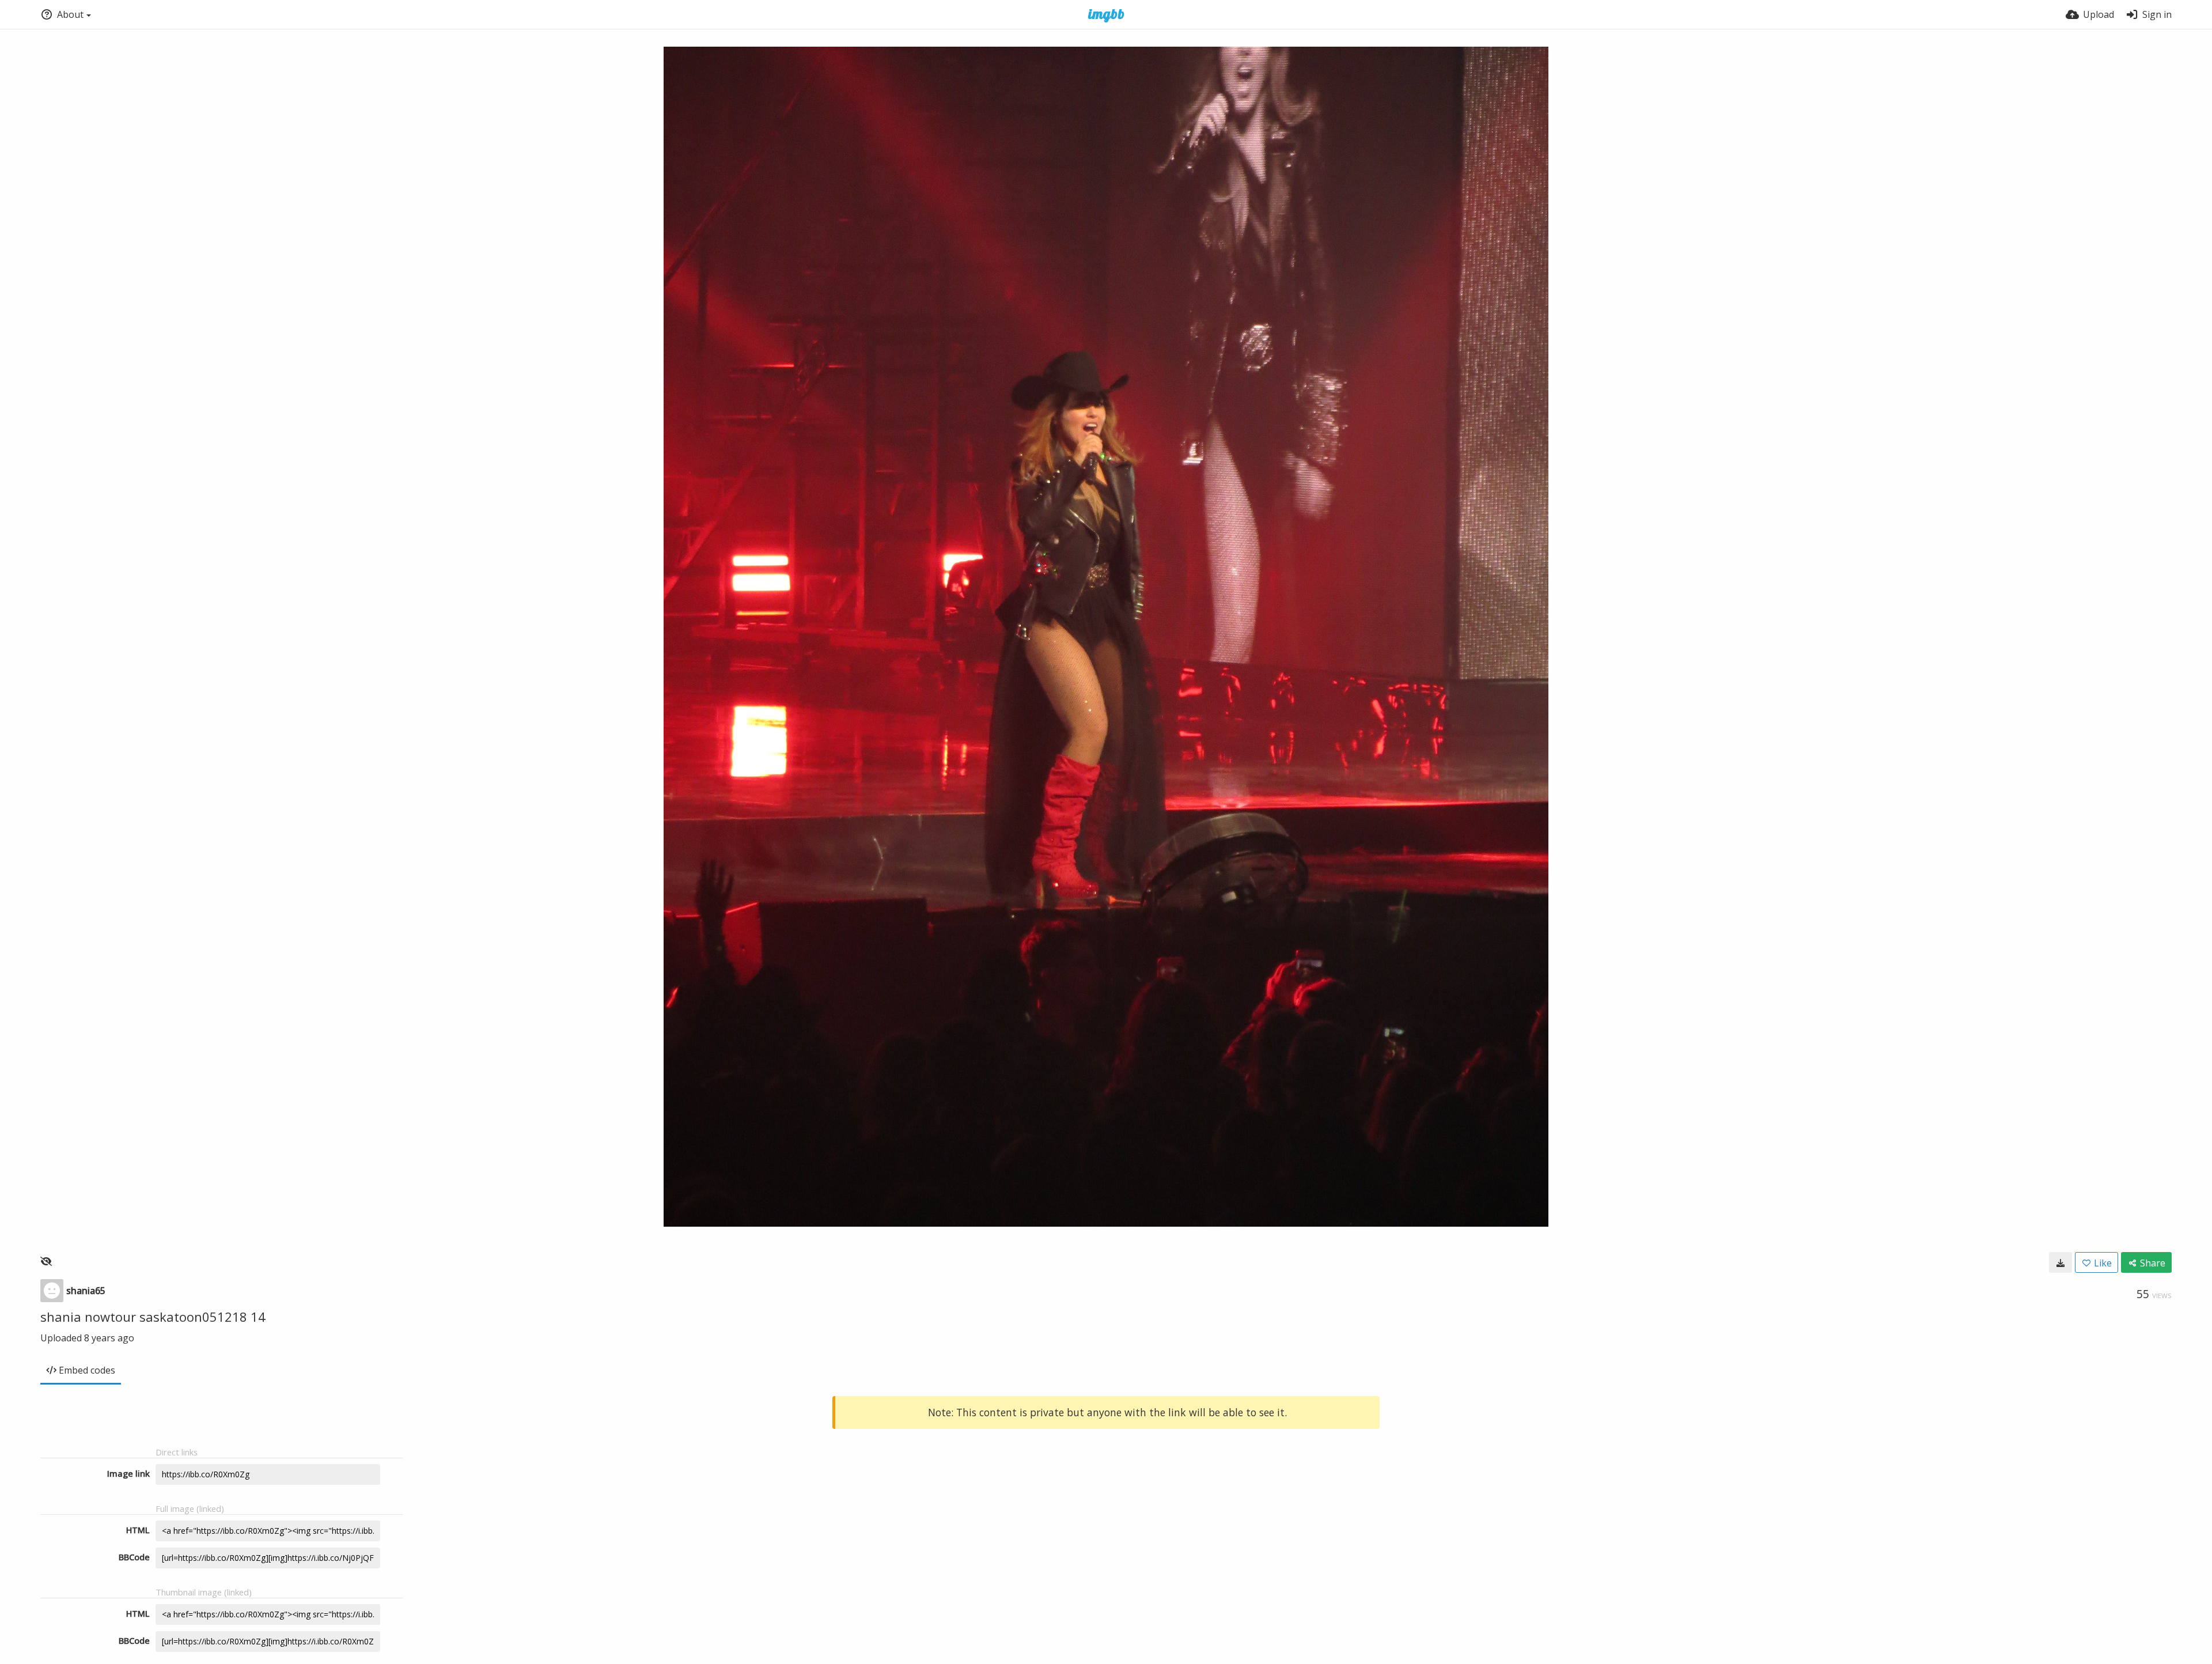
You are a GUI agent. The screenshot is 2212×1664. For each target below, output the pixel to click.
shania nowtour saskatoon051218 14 (153, 1317)
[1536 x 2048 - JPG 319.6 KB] (2061, 1262)
